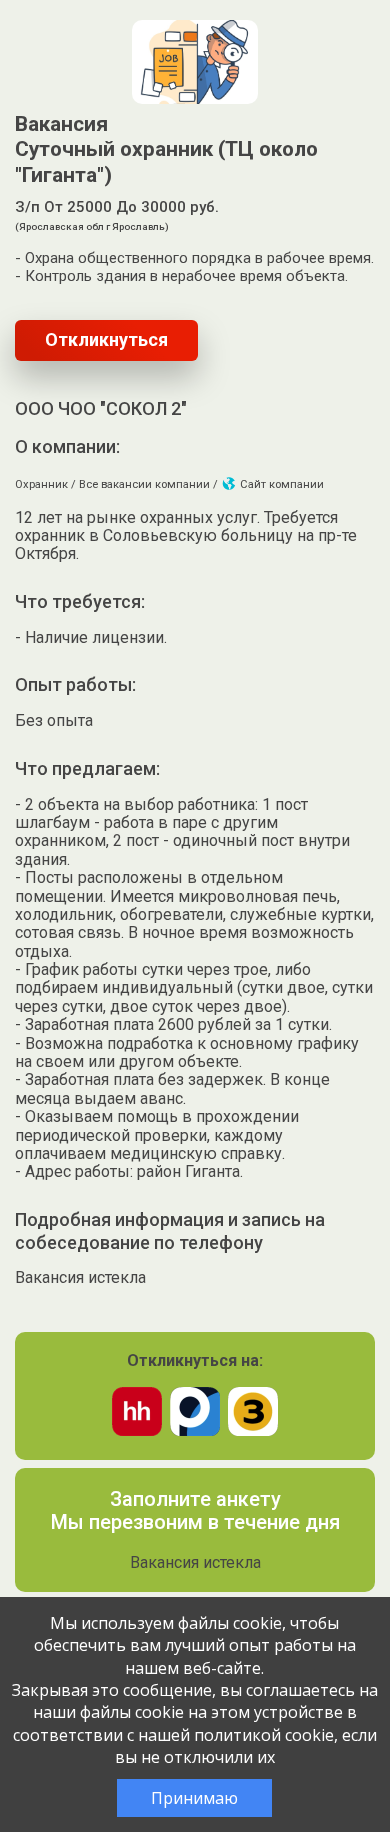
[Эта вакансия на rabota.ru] (195, 1430)
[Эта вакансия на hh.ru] (137, 1430)
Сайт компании (280, 484)
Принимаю (194, 1798)
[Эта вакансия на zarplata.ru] (253, 1430)
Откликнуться (106, 339)
